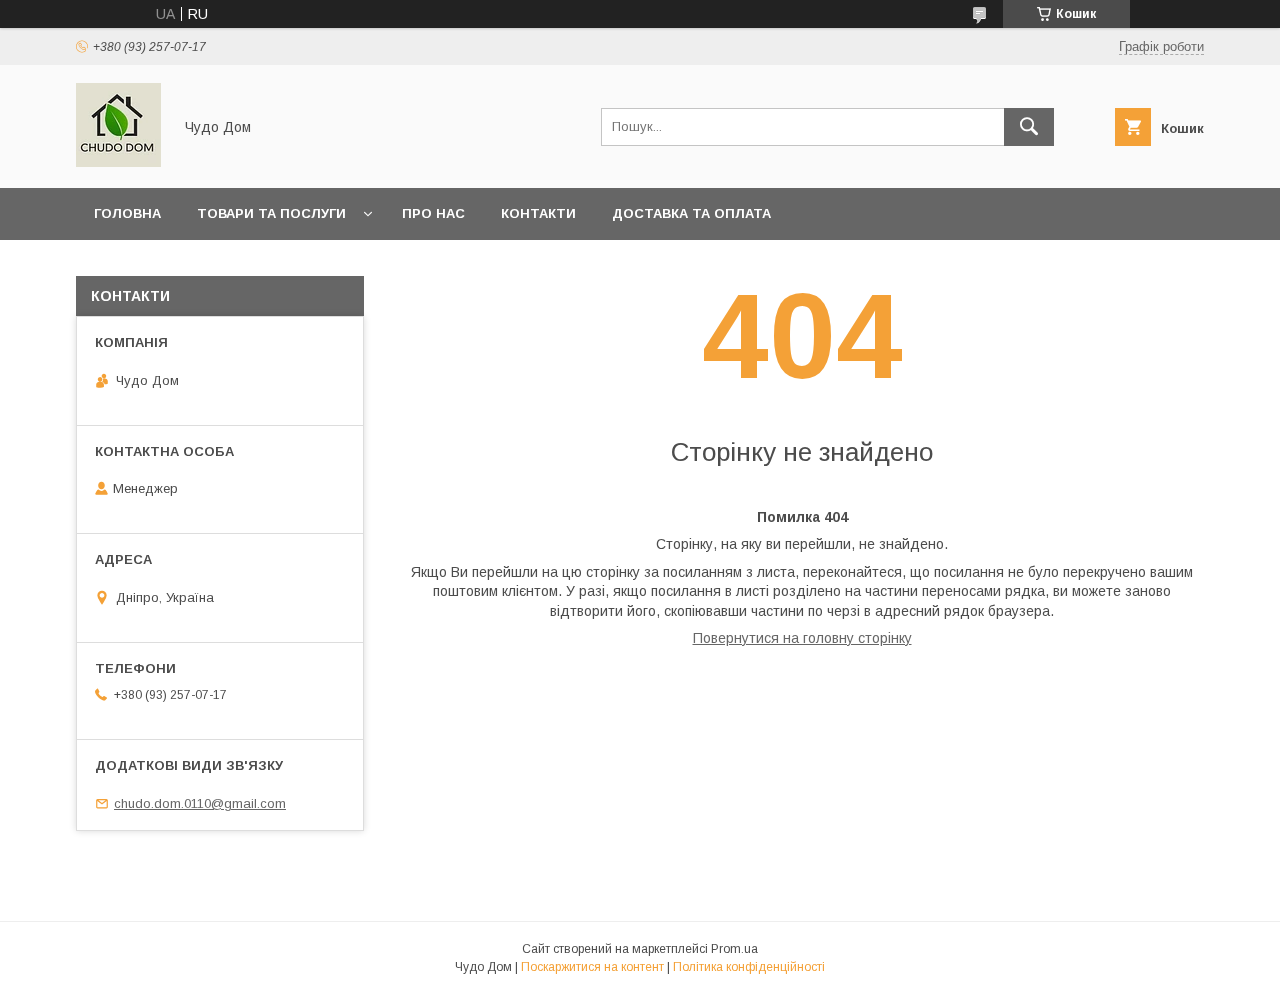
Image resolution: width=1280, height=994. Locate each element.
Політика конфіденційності (749, 967)
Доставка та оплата (691, 213)
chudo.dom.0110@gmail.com (200, 803)
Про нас (433, 213)
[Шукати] (1029, 127)
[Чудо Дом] (118, 162)
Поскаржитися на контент (592, 967)
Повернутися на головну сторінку (802, 638)
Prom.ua (734, 949)
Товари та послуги (271, 213)
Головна (127, 213)
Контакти (538, 213)
